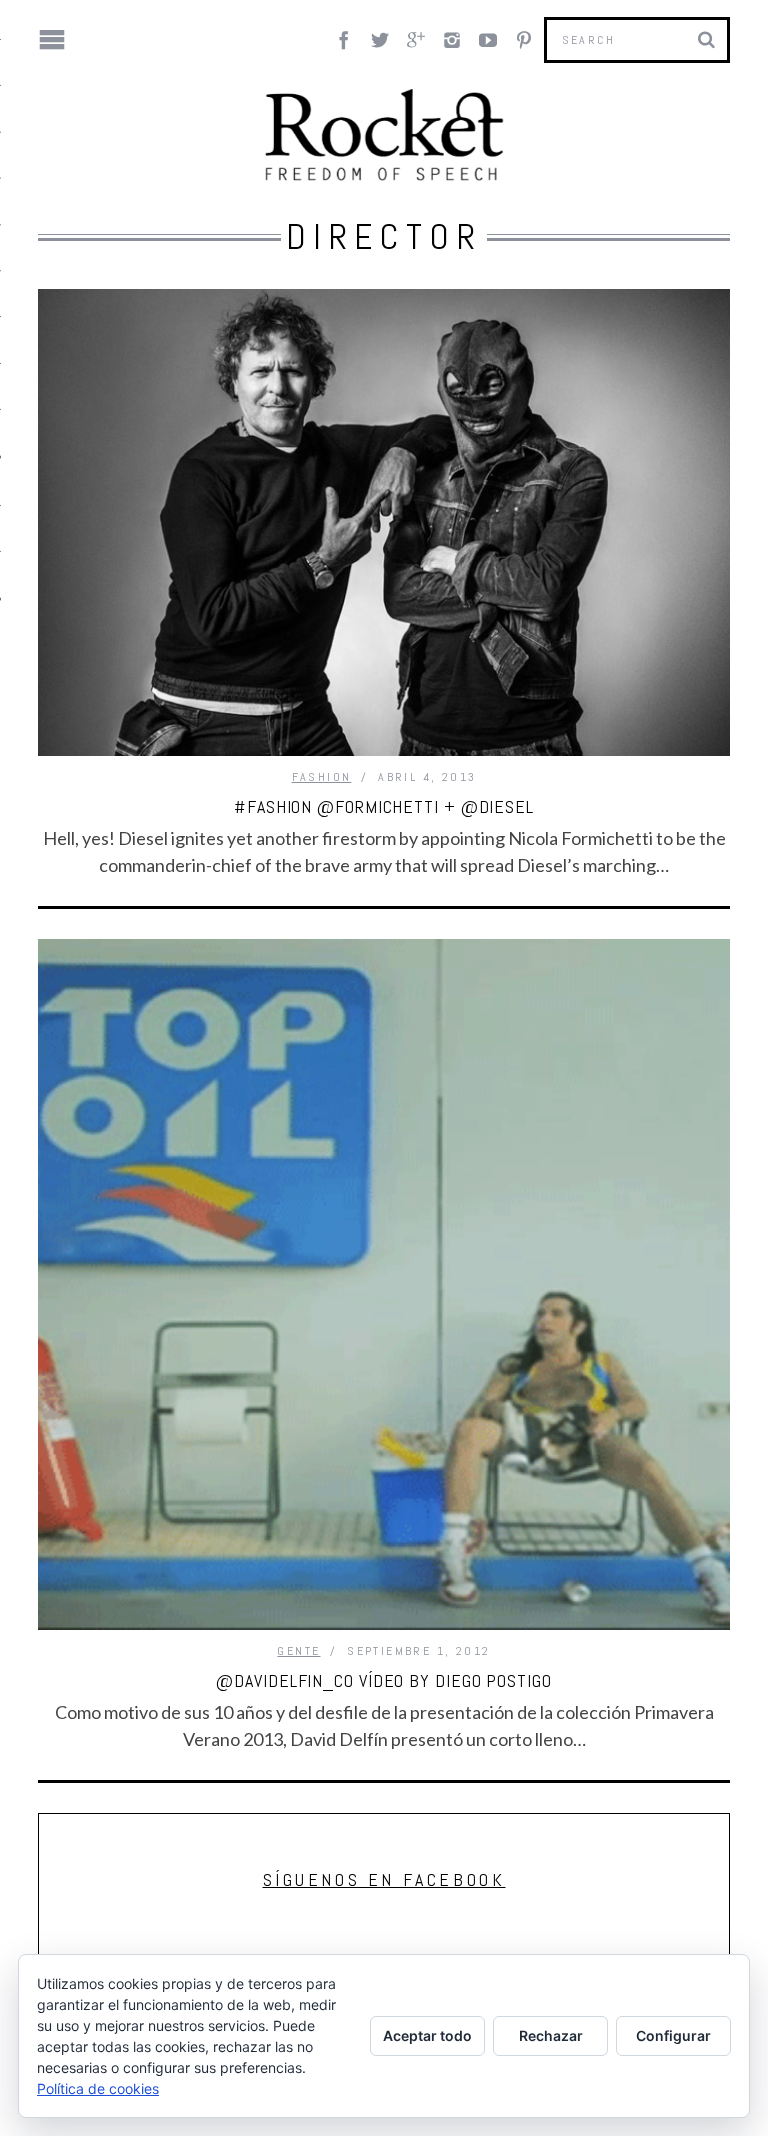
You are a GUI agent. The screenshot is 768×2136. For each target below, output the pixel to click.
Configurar (673, 2035)
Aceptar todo (427, 2035)
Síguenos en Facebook (384, 1879)
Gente (298, 1651)
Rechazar (551, 2035)
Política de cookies (98, 2088)
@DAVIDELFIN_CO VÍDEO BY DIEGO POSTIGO (383, 1680)
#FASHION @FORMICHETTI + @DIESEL (384, 806)
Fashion (322, 777)
